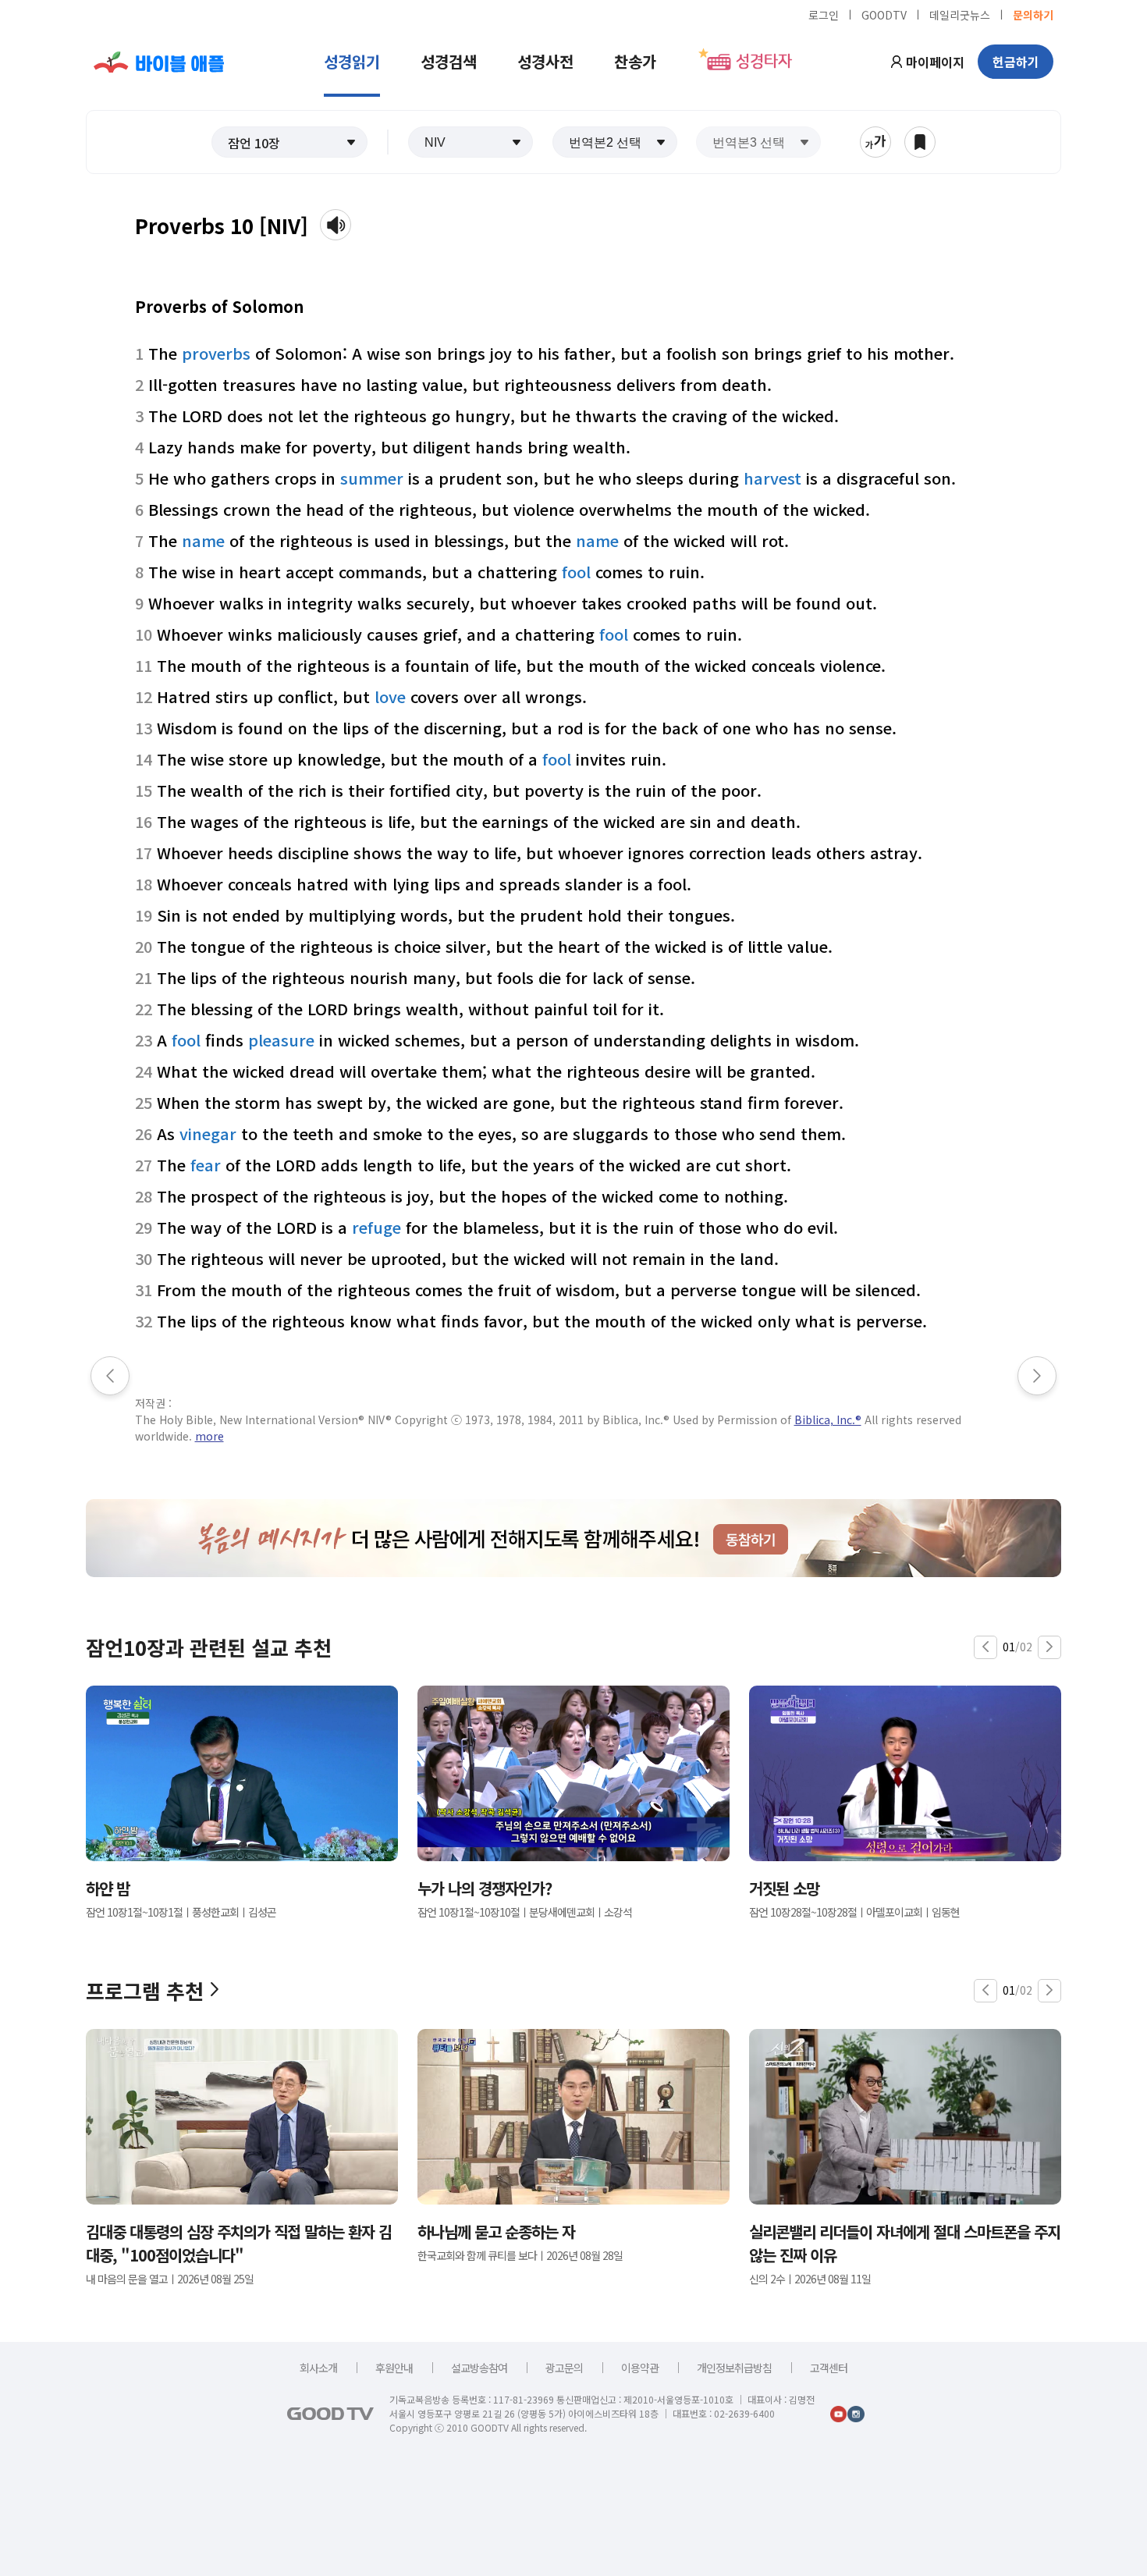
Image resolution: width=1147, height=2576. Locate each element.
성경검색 (449, 61)
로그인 (824, 14)
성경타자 (764, 62)
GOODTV (884, 14)
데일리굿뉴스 (960, 14)
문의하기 (1033, 14)
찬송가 (635, 61)
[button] (289, 142)
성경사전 (545, 61)
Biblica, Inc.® (828, 1419)
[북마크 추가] (920, 142)
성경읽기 (352, 61)
